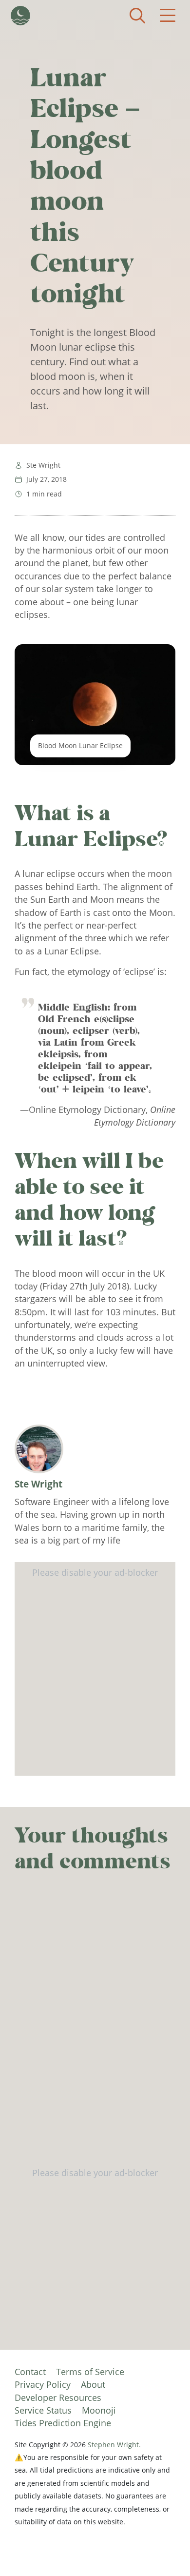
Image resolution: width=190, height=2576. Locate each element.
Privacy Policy (43, 2384)
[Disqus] (95, 2024)
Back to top (163, 2549)
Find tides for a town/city (137, 16)
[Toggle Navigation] (168, 16)
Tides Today (20, 16)
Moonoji (99, 2410)
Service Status (43, 2410)
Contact (30, 2372)
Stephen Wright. (114, 2445)
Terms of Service (90, 2372)
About (93, 2384)
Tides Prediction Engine (63, 2423)
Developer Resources (58, 2398)
